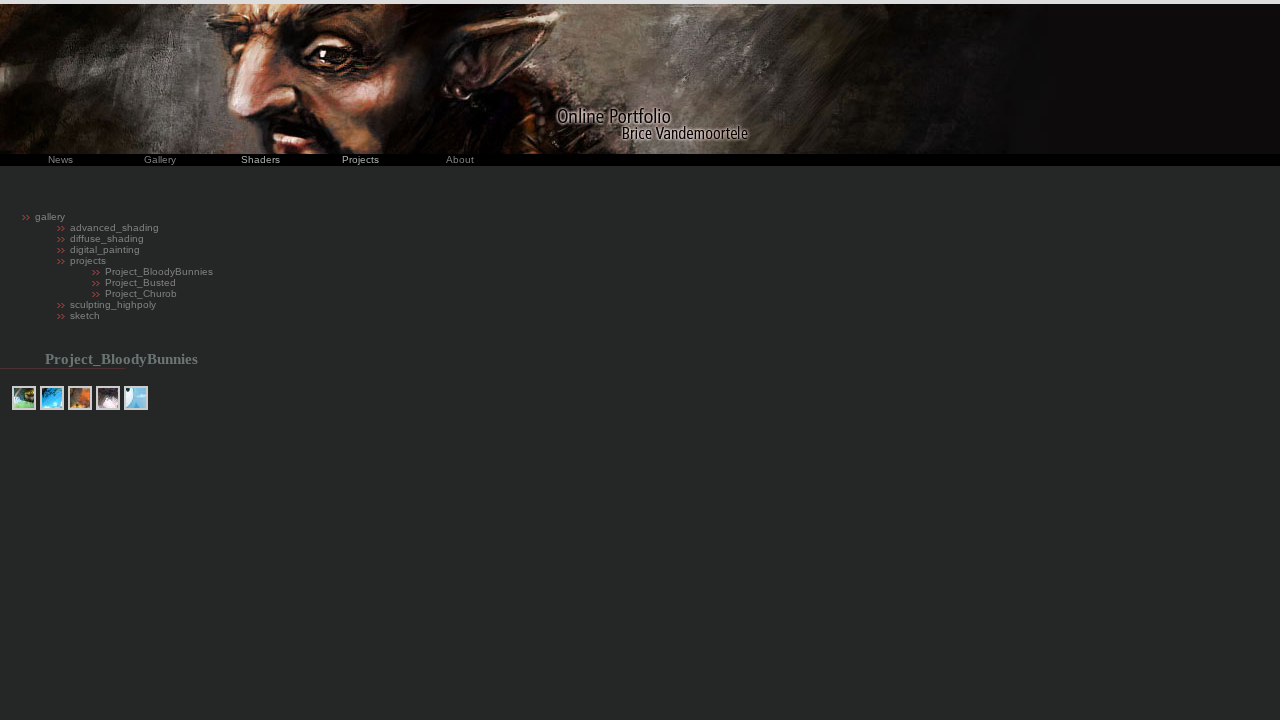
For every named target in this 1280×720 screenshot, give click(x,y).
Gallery (160, 159)
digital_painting (105, 249)
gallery (50, 216)
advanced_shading (114, 227)
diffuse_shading (107, 238)
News (60, 159)
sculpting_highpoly (113, 304)
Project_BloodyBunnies (159, 271)
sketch (85, 315)
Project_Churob (141, 293)
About (460, 159)
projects (88, 260)
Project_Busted (140, 282)
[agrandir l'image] (24, 398)
